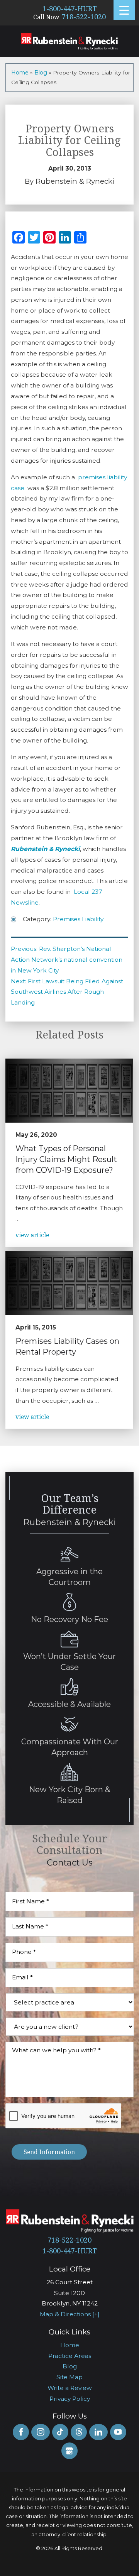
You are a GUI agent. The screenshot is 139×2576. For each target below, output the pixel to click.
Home (20, 73)
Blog (41, 73)
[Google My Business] (69, 2451)
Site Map (69, 2377)
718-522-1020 (84, 17)
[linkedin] (98, 2432)
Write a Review (70, 2388)
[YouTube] (118, 2432)
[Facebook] (21, 2432)
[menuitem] (69, 2345)
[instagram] (40, 2432)
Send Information (49, 2152)
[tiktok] (60, 2432)
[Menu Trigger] (124, 10)
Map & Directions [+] (70, 2314)
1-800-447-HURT (70, 9)
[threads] (79, 2432)
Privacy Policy (70, 2399)
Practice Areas (70, 2356)
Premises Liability (78, 919)
